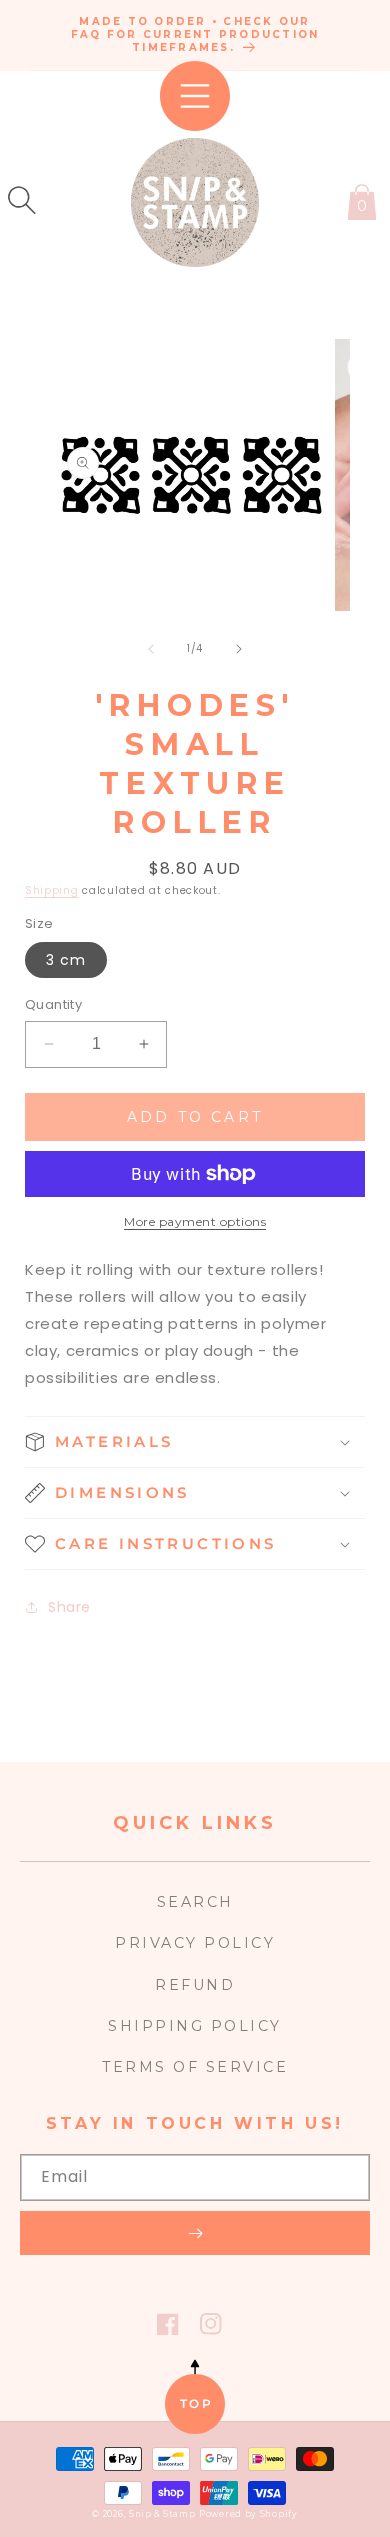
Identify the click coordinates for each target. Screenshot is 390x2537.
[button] (22, 200)
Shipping (52, 890)
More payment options (195, 1221)
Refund (195, 1985)
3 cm (66, 960)
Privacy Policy (195, 1943)
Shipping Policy (195, 2026)
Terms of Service (195, 2067)
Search (195, 1902)
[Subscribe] (195, 2233)
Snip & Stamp (162, 2514)
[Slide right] (239, 649)
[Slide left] (151, 649)
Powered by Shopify (248, 2514)
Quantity (53, 1004)
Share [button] (69, 1607)
